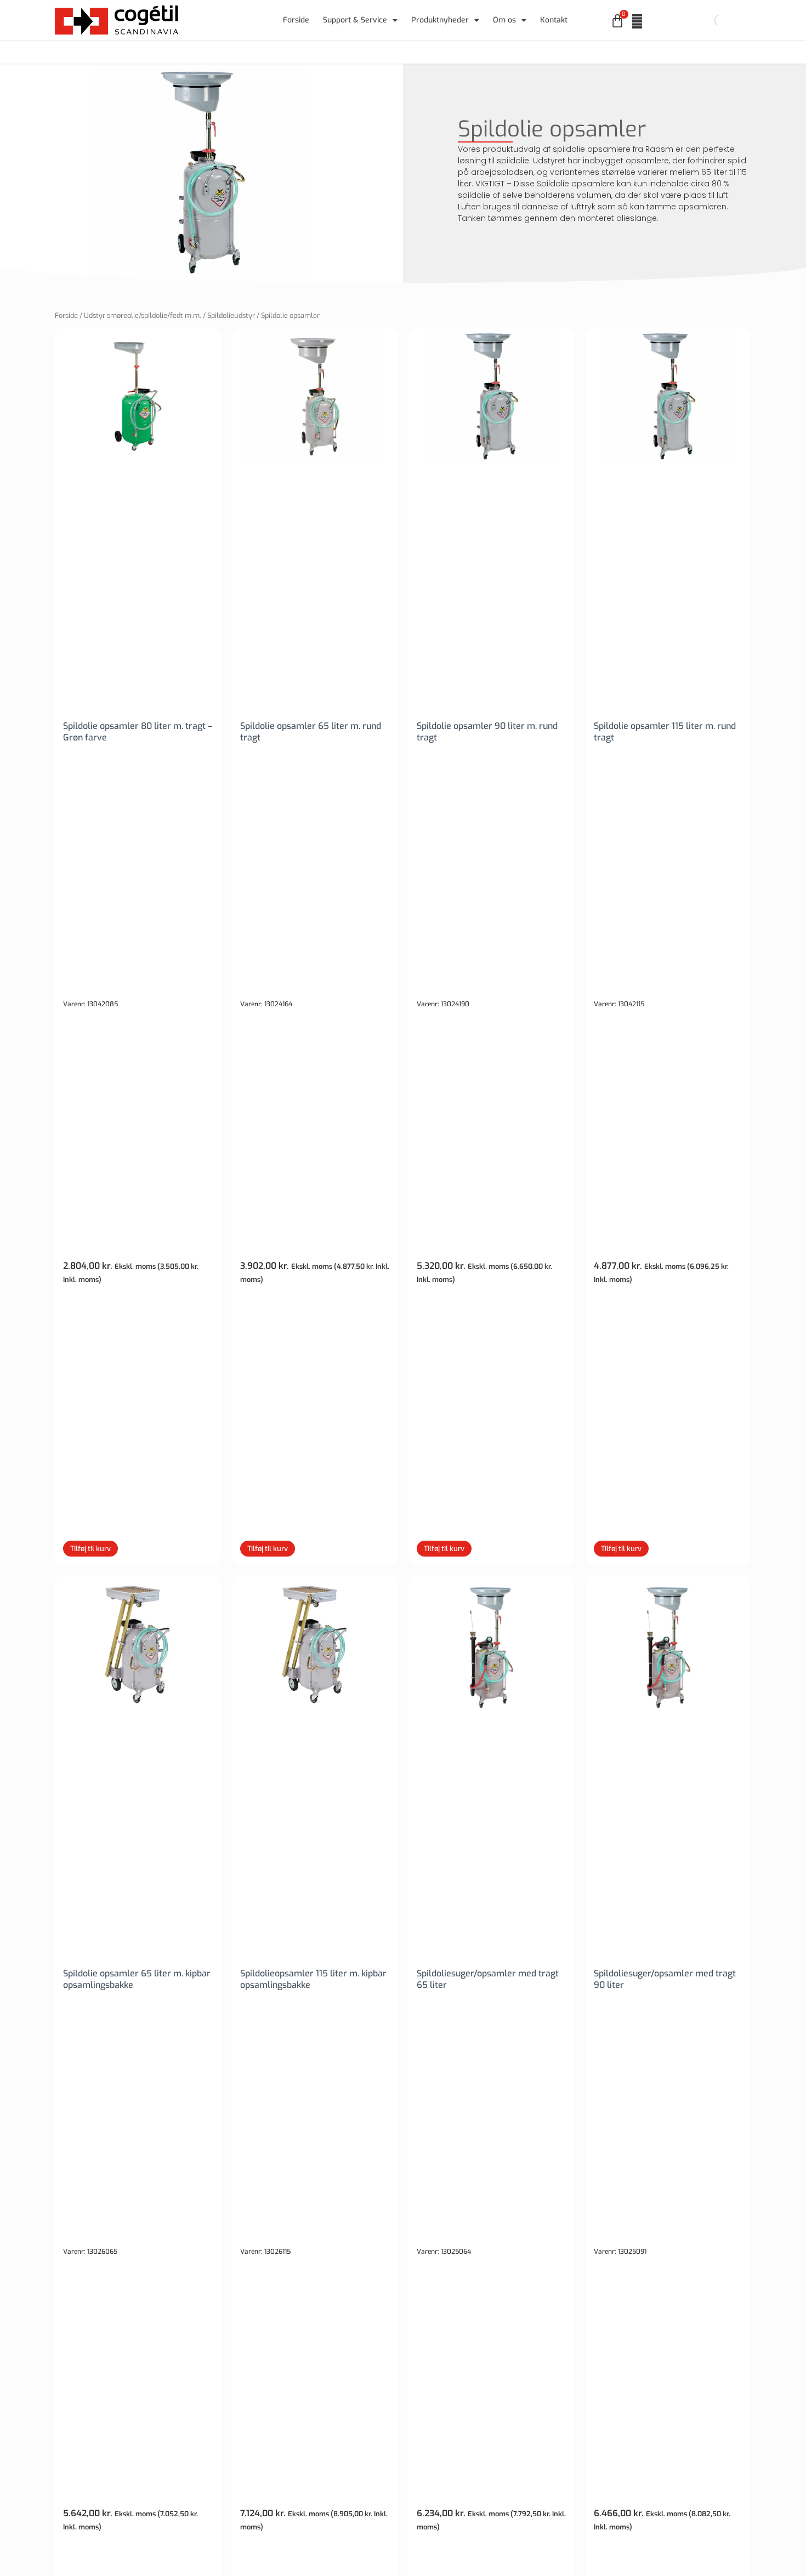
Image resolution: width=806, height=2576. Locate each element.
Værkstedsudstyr (314, 52)
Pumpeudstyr (188, 52)
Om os (504, 20)
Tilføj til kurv (90, 1549)
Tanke (248, 52)
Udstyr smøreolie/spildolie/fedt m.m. (143, 315)
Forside (296, 20)
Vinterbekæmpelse (554, 52)
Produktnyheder (440, 20)
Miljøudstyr (389, 52)
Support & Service (355, 20)
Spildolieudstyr (231, 315)
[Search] (711, 20)
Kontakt (554, 20)
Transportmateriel (465, 52)
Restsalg (627, 52)
